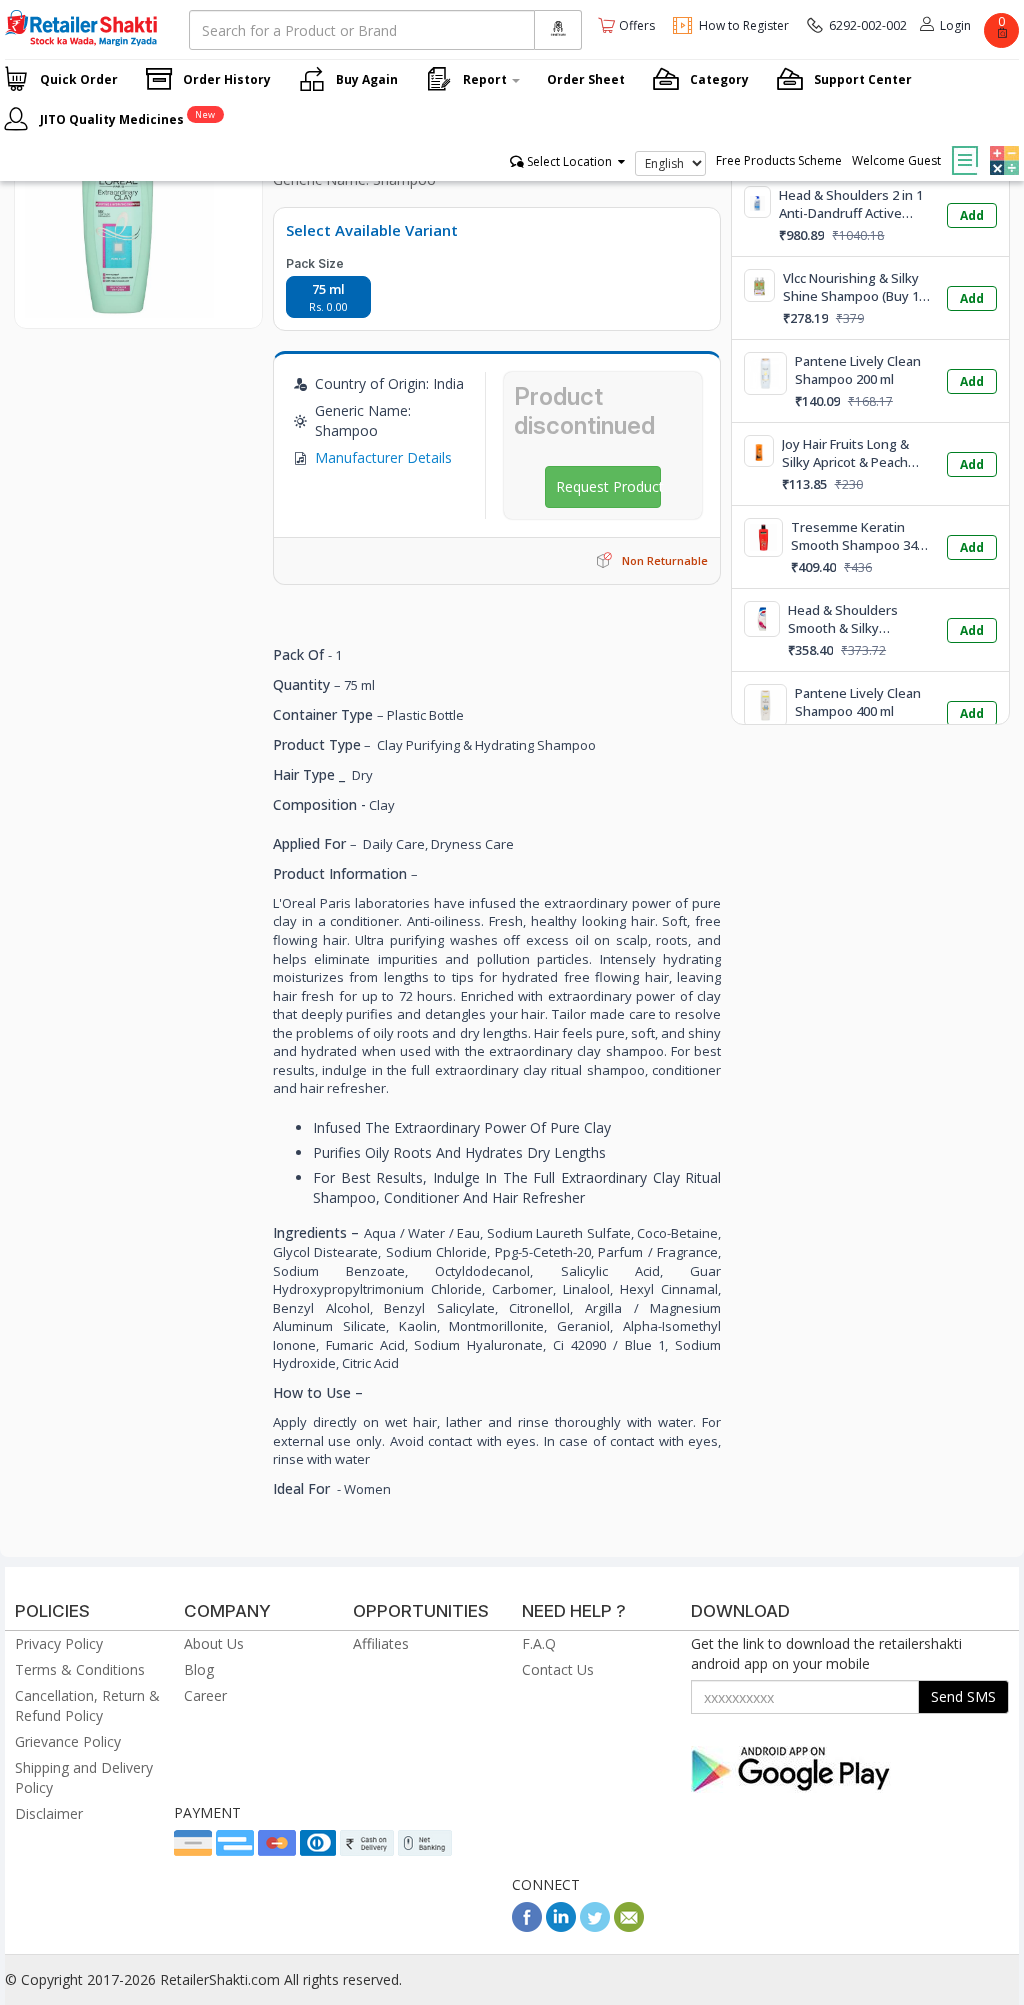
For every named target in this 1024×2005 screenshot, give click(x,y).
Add (972, 215)
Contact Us (558, 1669)
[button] (1002, 146)
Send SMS (963, 1696)
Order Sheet (586, 79)
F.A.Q (539, 1643)
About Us (214, 1643)
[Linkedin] (561, 1926)
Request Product (609, 486)
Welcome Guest (896, 160)
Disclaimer (49, 1813)
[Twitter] (595, 1926)
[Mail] (629, 1926)
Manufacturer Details (383, 457)
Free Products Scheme (779, 160)
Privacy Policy (59, 1643)
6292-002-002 (868, 25)
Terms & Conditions (80, 1669)
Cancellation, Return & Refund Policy (87, 1705)
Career (205, 1695)
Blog (199, 1669)
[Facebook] (527, 1926)
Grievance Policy (68, 1741)
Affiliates (381, 1643)
